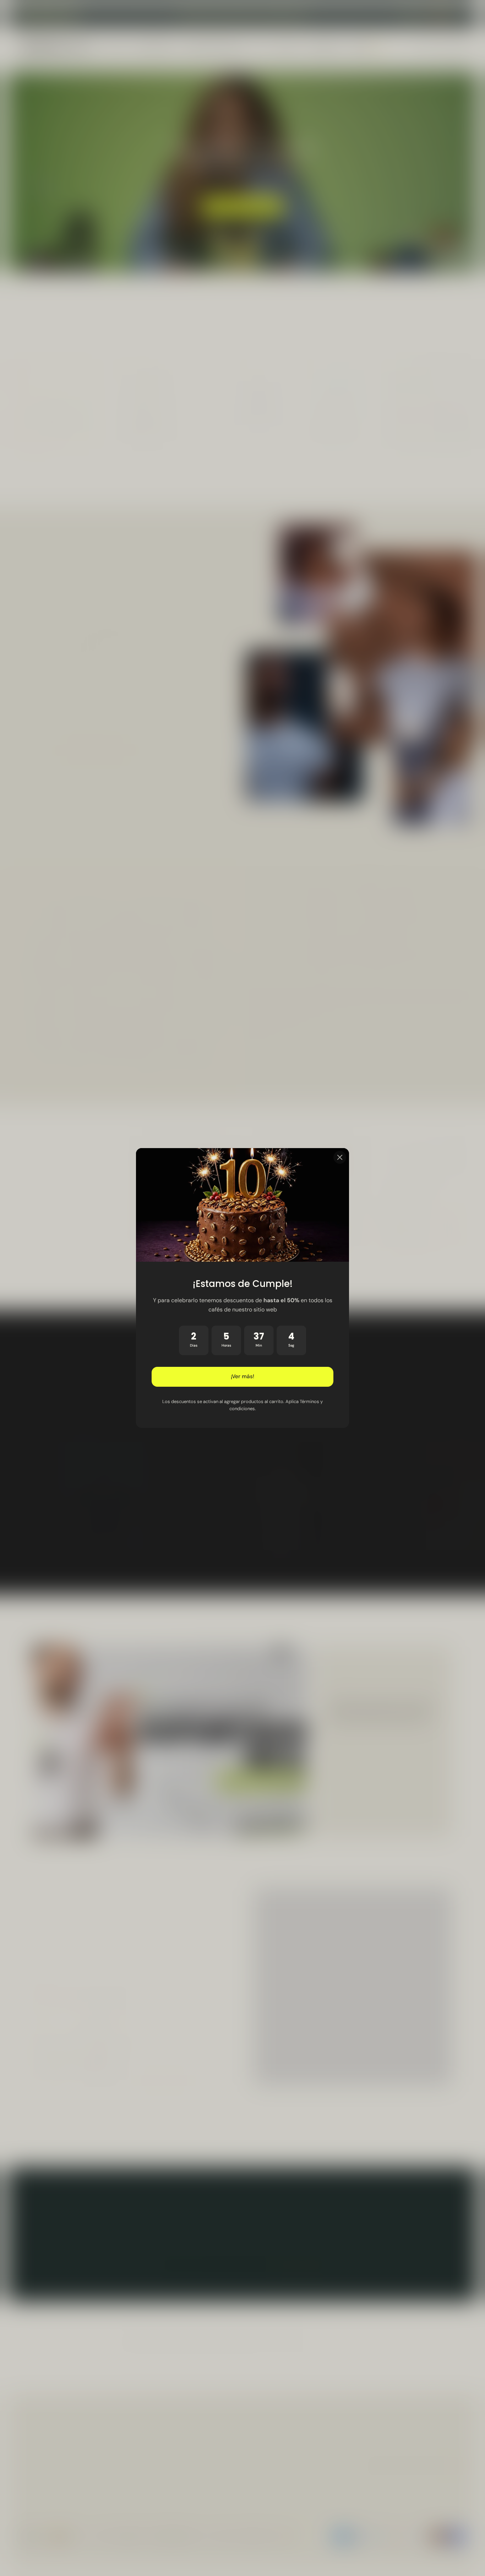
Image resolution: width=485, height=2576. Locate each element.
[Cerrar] (340, 1157)
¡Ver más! (243, 1377)
